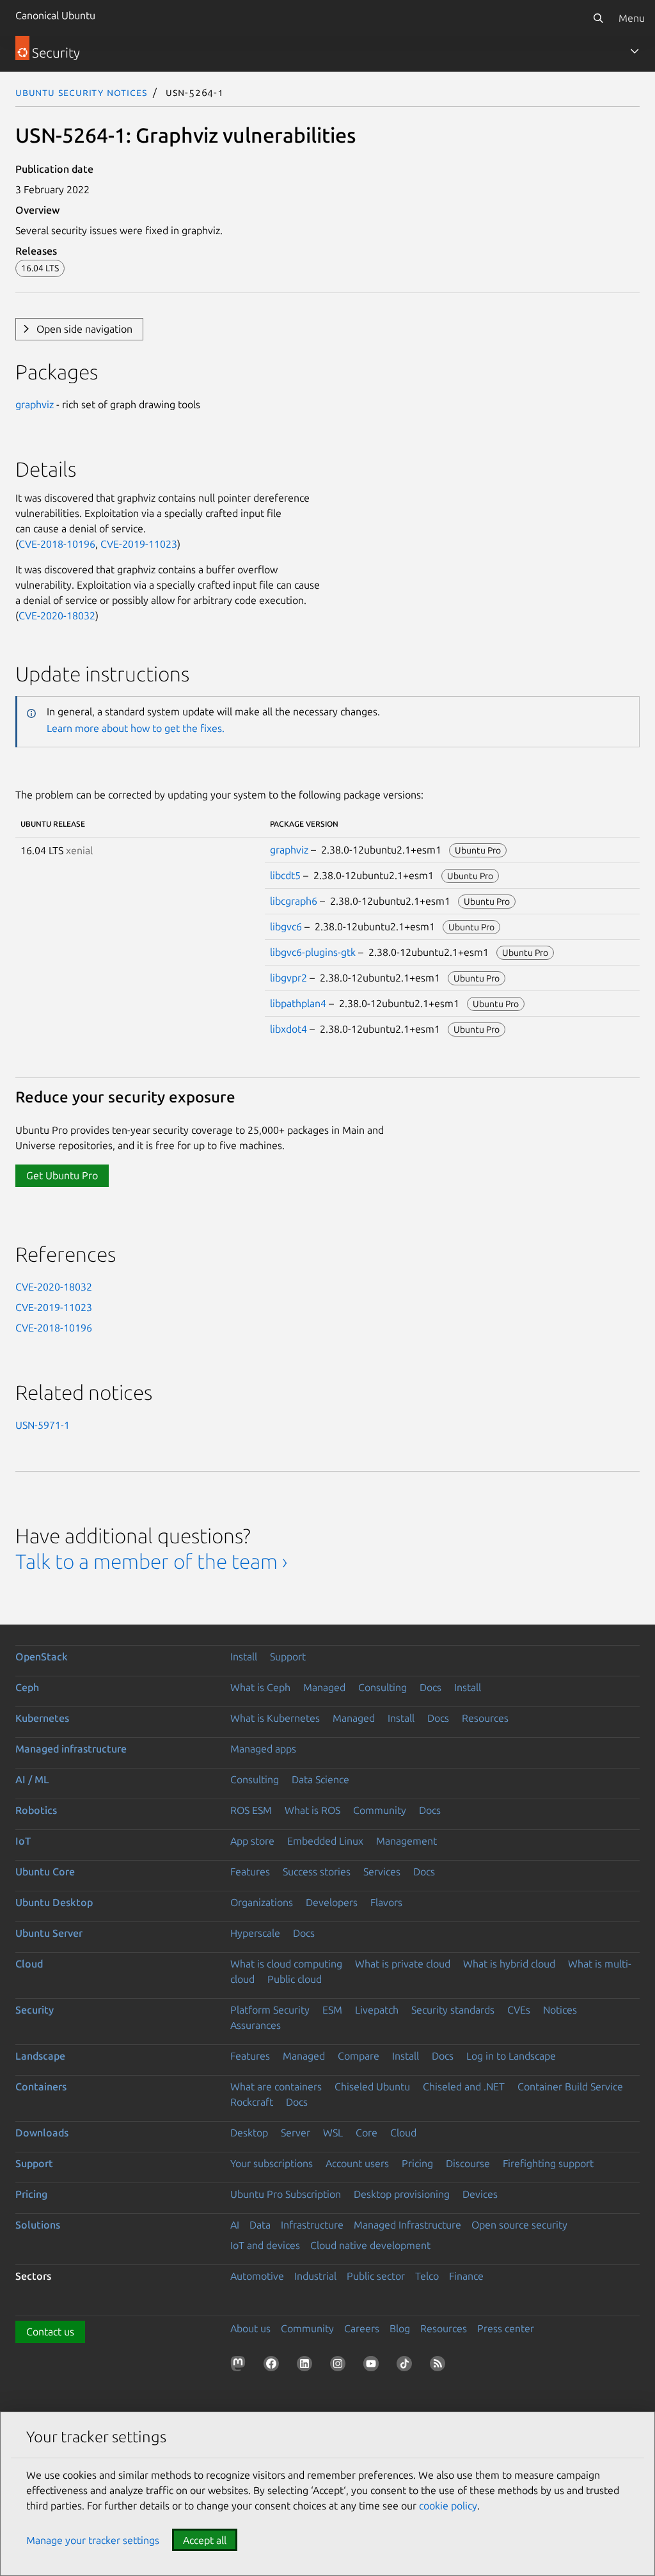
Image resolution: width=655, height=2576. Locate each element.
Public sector (376, 2276)
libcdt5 (285, 875)
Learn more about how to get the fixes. (136, 728)
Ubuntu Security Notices (81, 92)
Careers (362, 2328)
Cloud (29, 1964)
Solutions (38, 2225)
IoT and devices (265, 2245)
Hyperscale (255, 1933)
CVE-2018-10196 (57, 544)
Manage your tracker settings (93, 2540)
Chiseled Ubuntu (372, 2087)
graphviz (35, 404)
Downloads (42, 2133)
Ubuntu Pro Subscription (286, 2194)
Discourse (468, 2163)
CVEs (519, 2010)
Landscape (40, 2056)
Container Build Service (570, 2087)
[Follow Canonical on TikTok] (407, 2366)
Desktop (249, 2133)
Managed (324, 1687)
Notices (560, 2010)
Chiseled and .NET (464, 2087)
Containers (41, 2087)
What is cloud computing (286, 1964)
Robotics (36, 1810)
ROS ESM (251, 1810)
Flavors (386, 1902)
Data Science (320, 1779)
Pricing (417, 2163)
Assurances (256, 2025)
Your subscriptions (272, 2163)
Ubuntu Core (45, 1872)
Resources (485, 1718)
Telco (427, 2276)
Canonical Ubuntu (55, 15)
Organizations (262, 1902)
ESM (332, 2010)
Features (250, 1872)
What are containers (276, 2087)
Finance (466, 2276)
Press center (506, 2328)
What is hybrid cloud (509, 1964)
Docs (430, 1687)
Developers (332, 1902)
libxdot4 (288, 1029)
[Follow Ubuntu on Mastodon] (241, 2366)
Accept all (205, 2540)
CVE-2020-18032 (57, 616)
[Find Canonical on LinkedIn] (307, 2366)
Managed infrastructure (71, 1749)
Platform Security (270, 2010)
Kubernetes (42, 1718)
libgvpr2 (288, 978)
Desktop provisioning (402, 2194)
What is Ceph (260, 1687)
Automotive (257, 2276)
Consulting (383, 1687)
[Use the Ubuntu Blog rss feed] (440, 2366)
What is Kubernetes (275, 1718)
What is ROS (312, 1810)
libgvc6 (286, 926)
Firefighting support (548, 2163)
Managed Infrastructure (407, 2225)
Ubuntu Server (49, 1933)
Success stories (317, 1872)
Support (288, 1657)
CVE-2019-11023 (139, 544)
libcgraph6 (294, 901)
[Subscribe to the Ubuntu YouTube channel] (374, 2366)
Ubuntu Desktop (54, 1902)
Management (406, 1841)
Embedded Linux (325, 1841)
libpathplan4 (298, 1003)
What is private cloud (403, 1964)
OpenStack (42, 1657)
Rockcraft (252, 2102)
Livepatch (377, 2010)
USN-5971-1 (43, 1425)
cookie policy (448, 2506)
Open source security (519, 2225)
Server (296, 2133)
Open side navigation (84, 329)
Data (260, 2225)
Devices (480, 2194)
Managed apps (263, 1749)
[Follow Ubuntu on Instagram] (340, 2366)
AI (235, 2225)
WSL (333, 2133)
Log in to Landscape (511, 2056)
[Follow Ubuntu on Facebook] (274, 2366)
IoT (23, 1841)
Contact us (50, 2332)
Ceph (27, 1687)
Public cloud (295, 1979)
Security (35, 2010)
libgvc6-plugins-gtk (313, 952)
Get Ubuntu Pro (62, 1175)
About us (250, 2328)
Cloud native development (370, 2245)
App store (252, 1841)
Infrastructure (312, 2225)
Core (367, 2133)
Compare (359, 2056)
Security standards (453, 2010)
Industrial (315, 2276)
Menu (632, 18)
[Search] (598, 18)
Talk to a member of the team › (151, 1561)
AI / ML (32, 1779)
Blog (400, 2328)
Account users (357, 2163)
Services (382, 1872)
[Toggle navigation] (635, 51)
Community (380, 1810)
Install (244, 1657)
